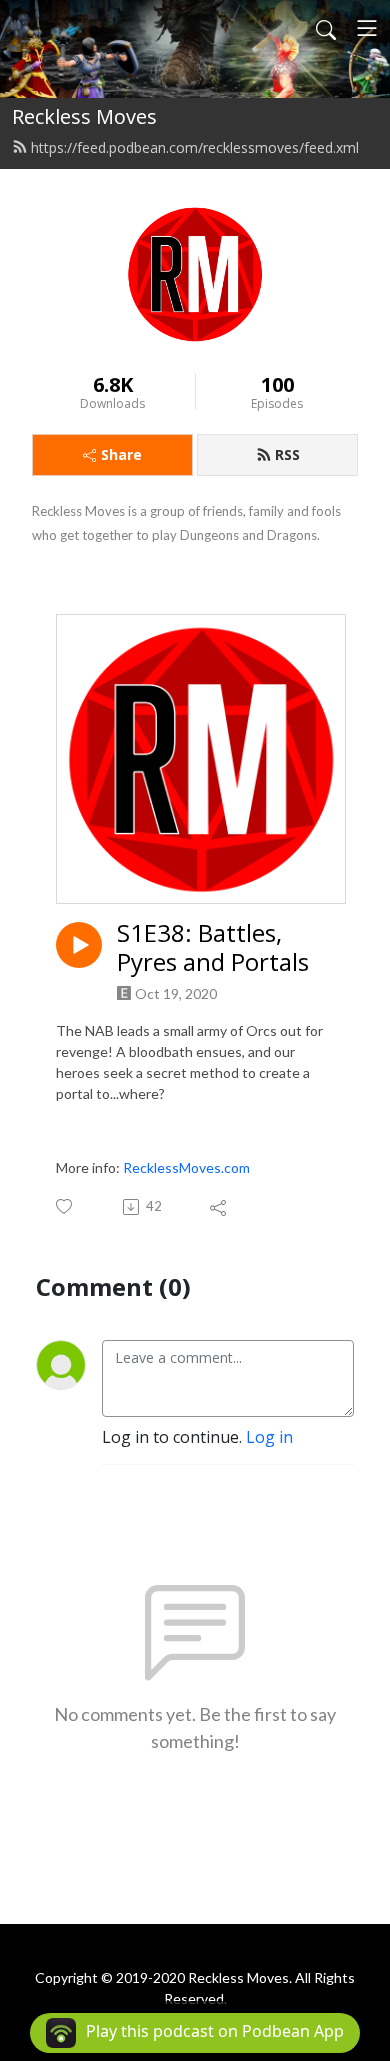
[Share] (219, 1207)
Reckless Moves (84, 116)
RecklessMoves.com (186, 1167)
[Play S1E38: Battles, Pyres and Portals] (79, 945)
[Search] (326, 28)
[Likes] (65, 1206)
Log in (269, 1437)
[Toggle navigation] (367, 28)
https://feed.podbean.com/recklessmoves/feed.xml (195, 147)
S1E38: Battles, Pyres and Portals (213, 948)
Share (121, 454)
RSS (287, 454)
